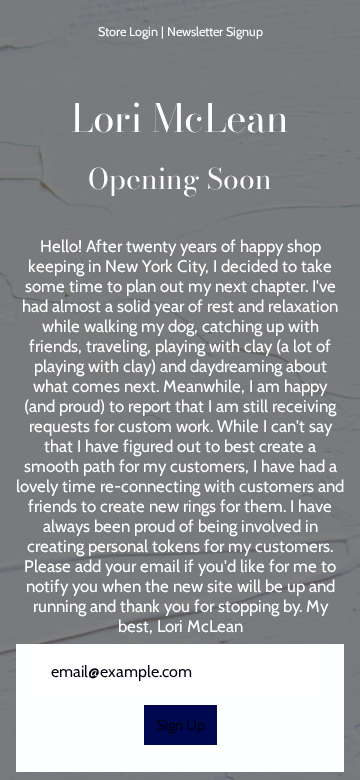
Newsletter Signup (215, 31)
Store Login (128, 31)
